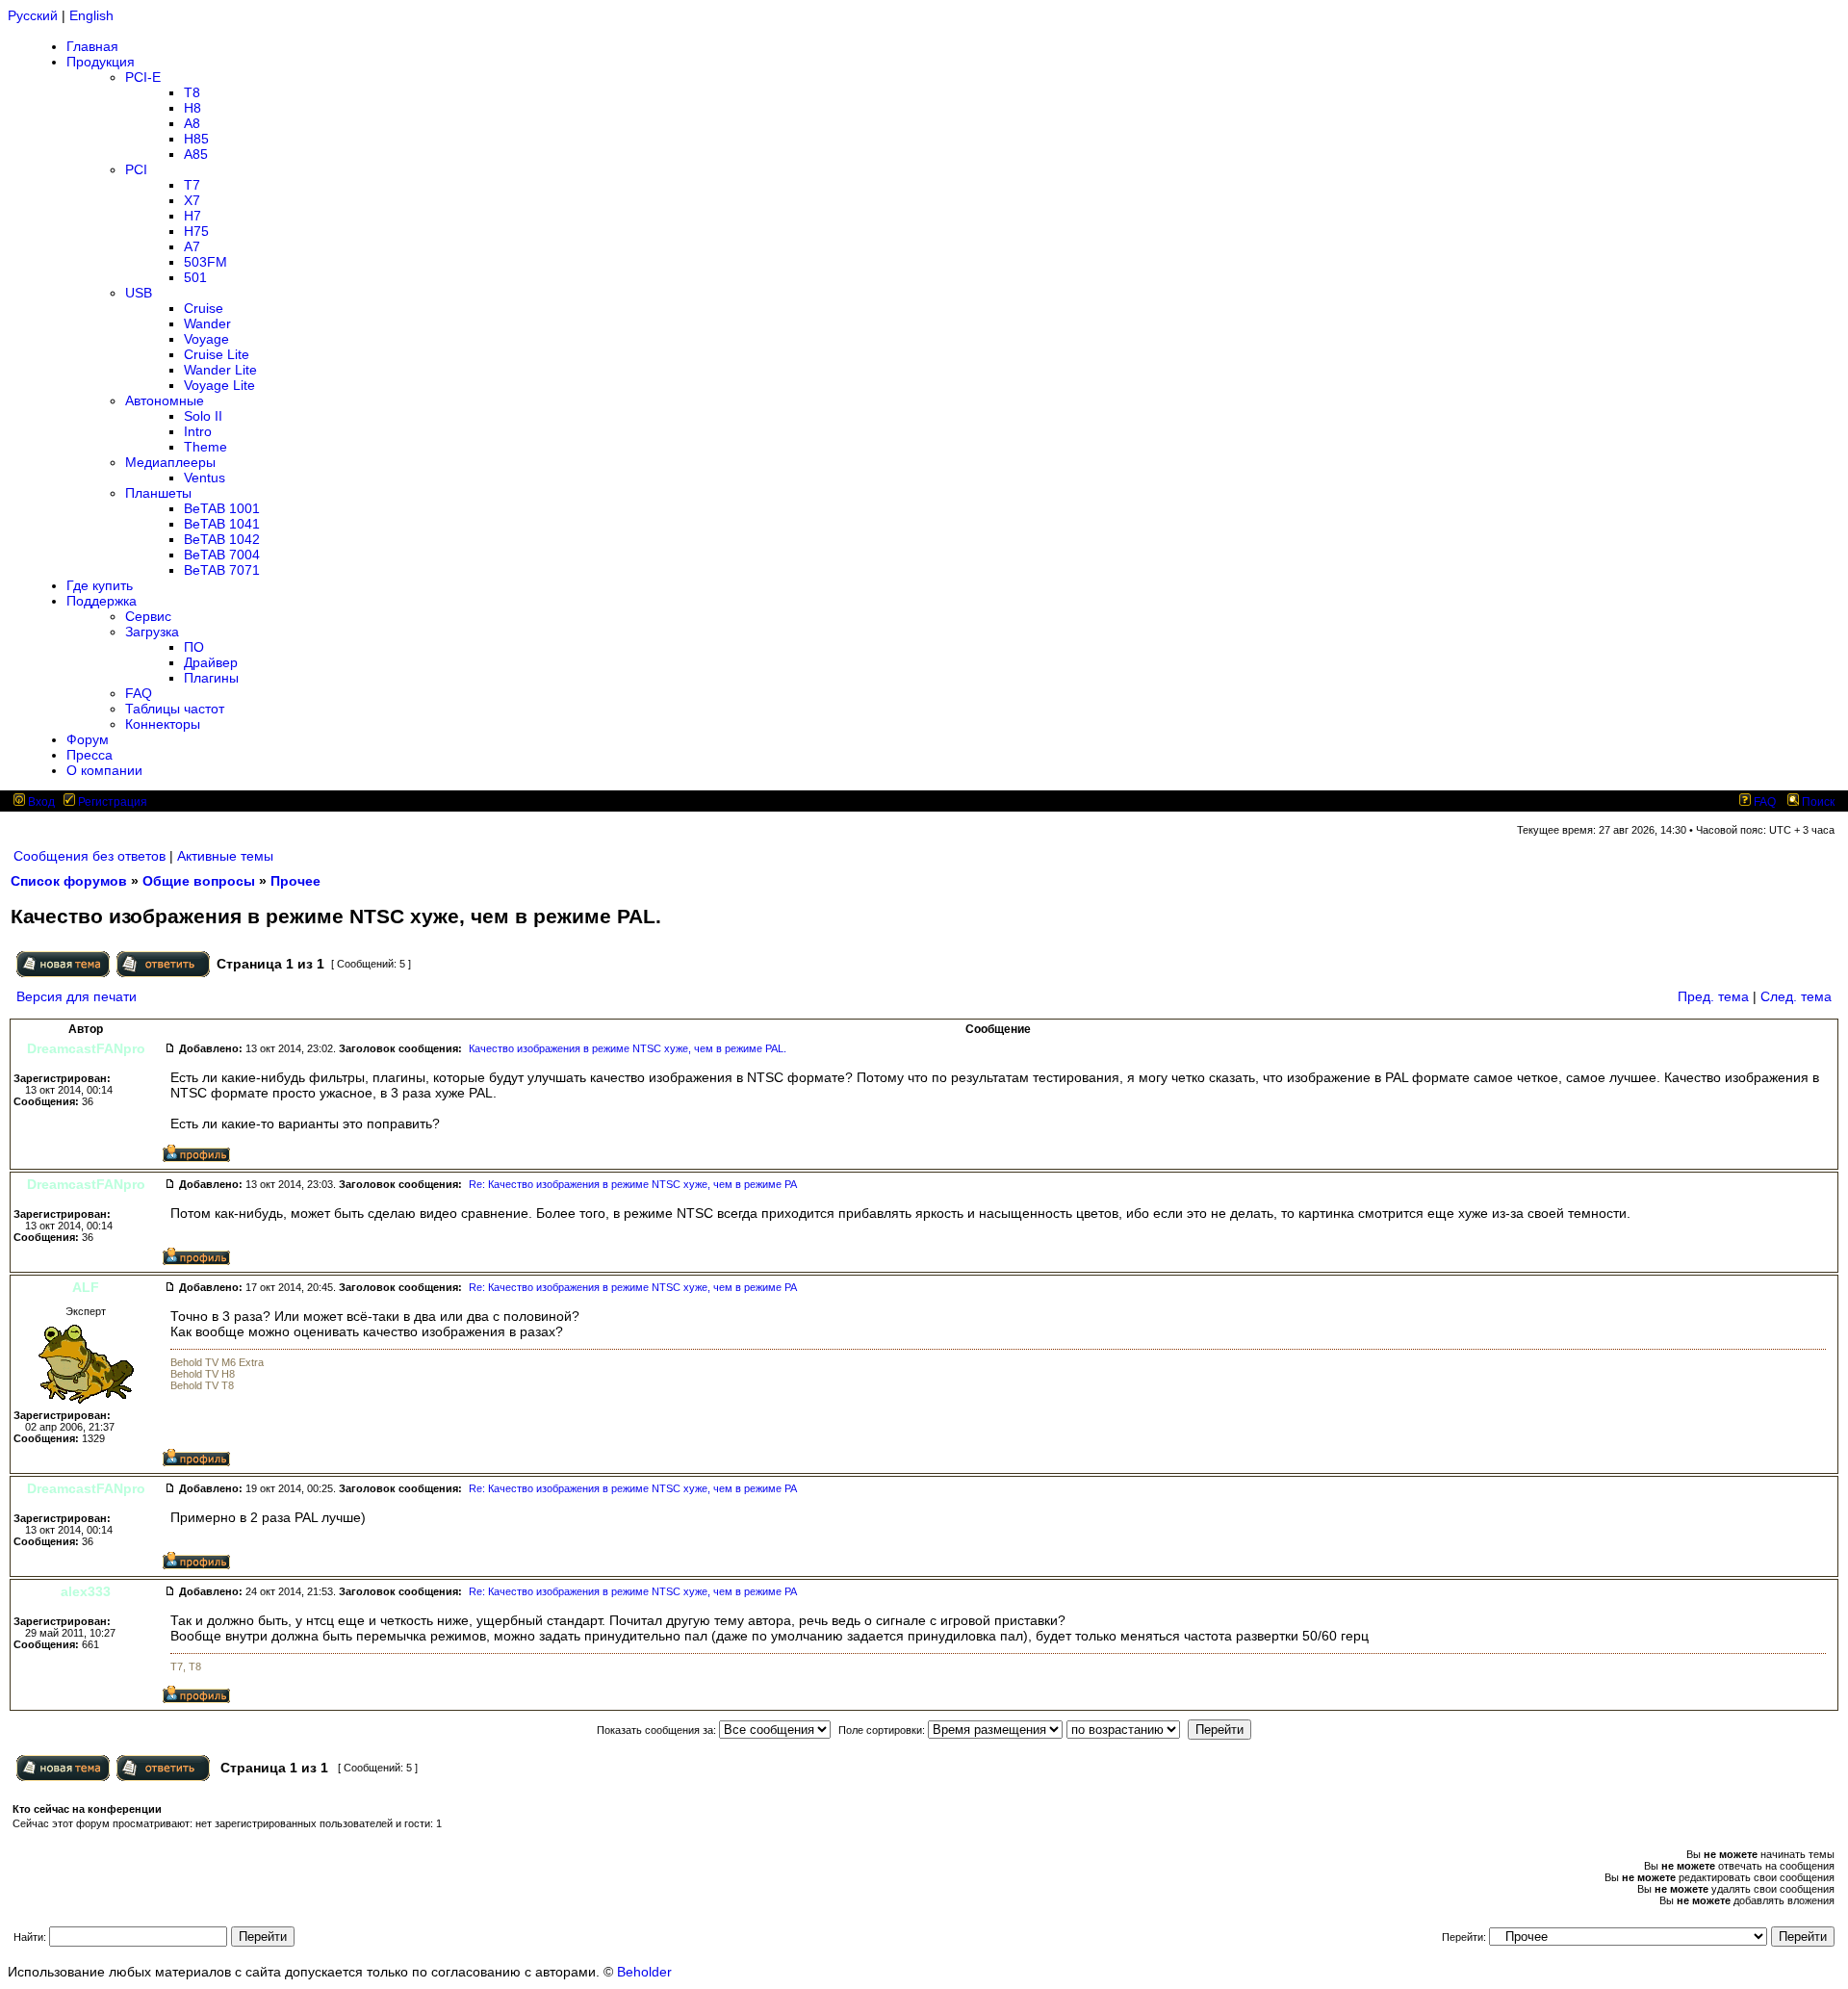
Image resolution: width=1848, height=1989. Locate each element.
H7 (192, 216)
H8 (192, 108)
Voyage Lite (219, 385)
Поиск (1817, 802)
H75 (196, 231)
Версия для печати (77, 996)
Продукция (101, 62)
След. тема (1796, 996)
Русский (33, 15)
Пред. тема (1713, 996)
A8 (192, 123)
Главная (92, 46)
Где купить (100, 585)
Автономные (165, 400)
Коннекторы (163, 724)
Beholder (644, 1972)
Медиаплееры (170, 462)
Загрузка (152, 632)
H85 (196, 139)
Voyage (206, 339)
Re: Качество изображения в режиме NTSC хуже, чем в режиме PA (633, 1184)
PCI (136, 169)
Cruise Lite (217, 354)
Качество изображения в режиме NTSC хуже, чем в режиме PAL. (628, 1048)
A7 (192, 246)
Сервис (148, 616)
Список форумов (69, 881)
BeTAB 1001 (222, 508)
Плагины (211, 678)
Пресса (90, 755)
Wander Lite (220, 370)
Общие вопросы (199, 881)
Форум (88, 739)
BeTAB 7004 (222, 555)
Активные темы (225, 856)
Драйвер (211, 662)
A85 (196, 154)
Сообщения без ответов (90, 856)
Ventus (205, 478)
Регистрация (111, 802)
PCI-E (143, 77)
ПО (194, 647)
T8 (192, 92)
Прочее (295, 881)
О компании (104, 770)
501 (195, 277)
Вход (40, 802)
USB (139, 293)
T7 (192, 185)
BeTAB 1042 (222, 539)
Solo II (203, 416)
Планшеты (158, 493)
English (91, 15)
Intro (198, 431)
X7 (192, 200)
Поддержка (102, 601)
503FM (205, 262)
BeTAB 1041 (222, 524)
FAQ (139, 693)
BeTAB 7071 (222, 570)
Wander (207, 323)
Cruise (204, 308)
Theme (205, 447)
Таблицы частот (175, 709)
